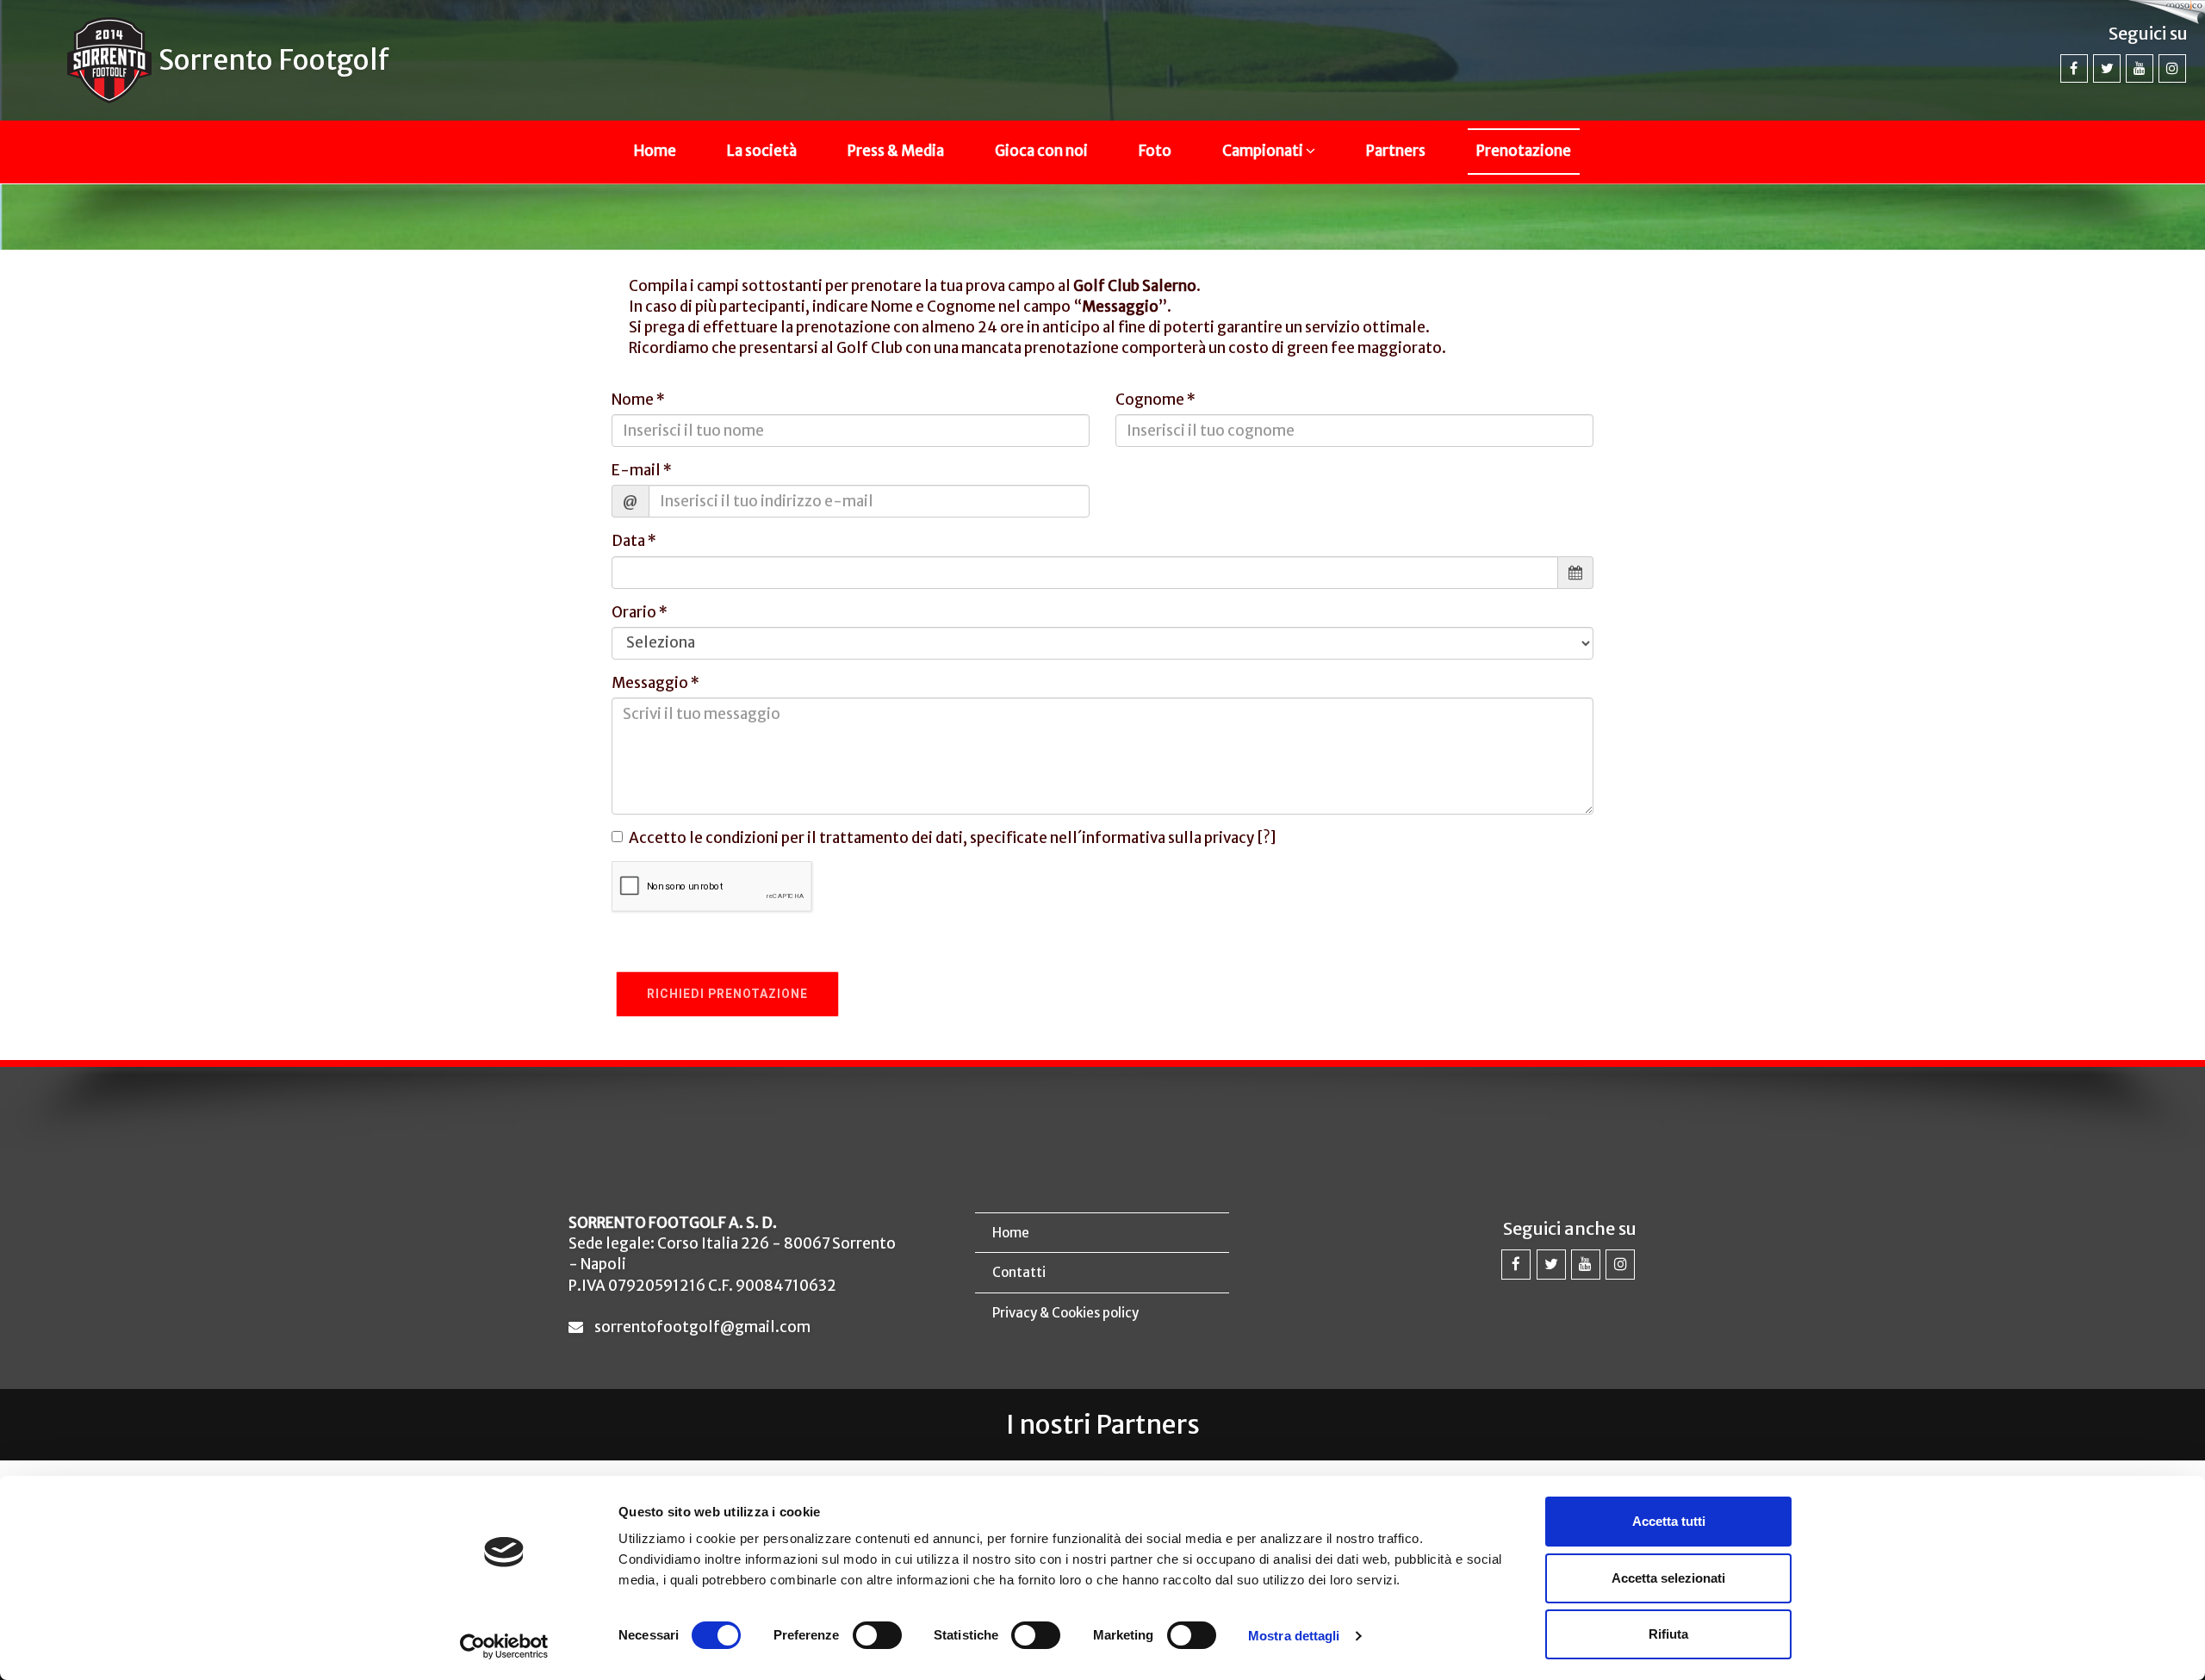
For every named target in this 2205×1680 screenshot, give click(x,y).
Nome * (638, 400)
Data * (634, 541)
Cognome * (1155, 400)
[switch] (877, 1635)
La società (762, 151)
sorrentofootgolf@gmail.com (702, 1327)
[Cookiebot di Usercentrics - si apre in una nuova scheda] (504, 1646)
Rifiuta (1668, 1634)
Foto (1155, 151)
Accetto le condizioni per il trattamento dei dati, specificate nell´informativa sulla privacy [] (953, 838)
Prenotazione (1524, 151)
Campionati (1264, 151)
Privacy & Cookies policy (1065, 1313)
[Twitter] (2107, 68)
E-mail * (642, 470)
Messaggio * (655, 683)
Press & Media (896, 151)
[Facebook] (2074, 68)
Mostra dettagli (1294, 1636)
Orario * (640, 612)
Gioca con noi (1041, 151)
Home (655, 151)
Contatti (1019, 1272)
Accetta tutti (1669, 1521)
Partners (1396, 151)
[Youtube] (2140, 68)
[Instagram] (2172, 68)
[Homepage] (109, 60)
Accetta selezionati (1668, 1578)
